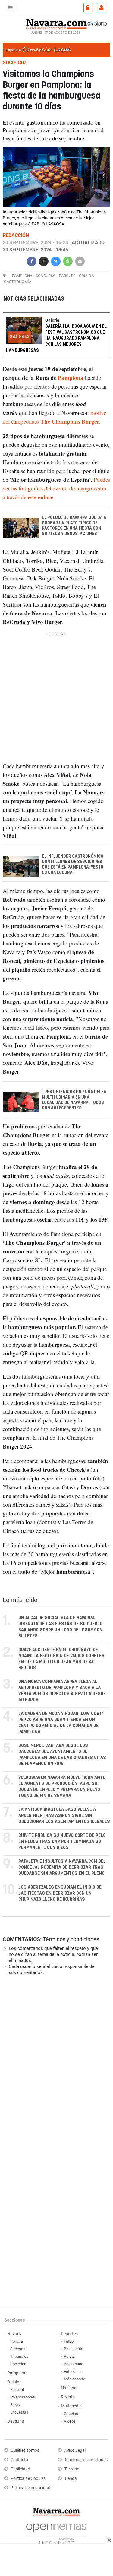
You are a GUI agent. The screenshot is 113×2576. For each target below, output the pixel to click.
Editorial (17, 2390)
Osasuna (16, 2421)
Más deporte (75, 2379)
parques (67, 276)
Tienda (71, 2478)
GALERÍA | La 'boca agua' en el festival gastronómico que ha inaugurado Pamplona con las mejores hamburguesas (56, 338)
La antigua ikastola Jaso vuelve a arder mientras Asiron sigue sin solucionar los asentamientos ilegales (64, 1816)
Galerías (71, 2414)
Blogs (15, 2405)
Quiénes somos (25, 2450)
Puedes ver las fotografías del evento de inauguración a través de (56, 488)
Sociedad (18, 2364)
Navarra (15, 2334)
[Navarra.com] (56, 23)
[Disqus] (55, 2063)
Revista (68, 2397)
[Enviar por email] (80, 261)
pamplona (22, 276)
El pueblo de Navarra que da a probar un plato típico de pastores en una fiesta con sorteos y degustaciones (74, 526)
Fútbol (69, 2341)
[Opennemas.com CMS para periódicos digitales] (56, 2533)
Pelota (69, 2356)
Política (17, 2341)
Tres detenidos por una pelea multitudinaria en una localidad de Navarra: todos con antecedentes (74, 1100)
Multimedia (71, 2406)
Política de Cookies (28, 2478)
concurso (46, 276)
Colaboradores (23, 2397)
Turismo (72, 2469)
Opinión (14, 2382)
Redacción (16, 235)
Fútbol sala (73, 2371)
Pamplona (71, 378)
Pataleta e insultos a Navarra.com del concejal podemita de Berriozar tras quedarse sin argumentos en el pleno (62, 1867)
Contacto (19, 2460)
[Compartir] (32, 261)
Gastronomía (18, 282)
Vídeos (70, 2421)
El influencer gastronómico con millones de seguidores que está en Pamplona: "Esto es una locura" (73, 865)
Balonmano (74, 2364)
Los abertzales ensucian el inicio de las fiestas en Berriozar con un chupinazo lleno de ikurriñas (60, 1893)
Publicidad (20, 2469)
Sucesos (18, 2349)
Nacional (69, 2388)
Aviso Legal (75, 2450)
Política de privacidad (30, 2488)
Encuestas (19, 2412)
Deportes (69, 2334)
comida (86, 276)
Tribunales (19, 2356)
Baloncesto (74, 2349)
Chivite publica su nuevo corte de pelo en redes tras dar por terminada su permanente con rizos (62, 1841)
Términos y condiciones (71, 1939)
